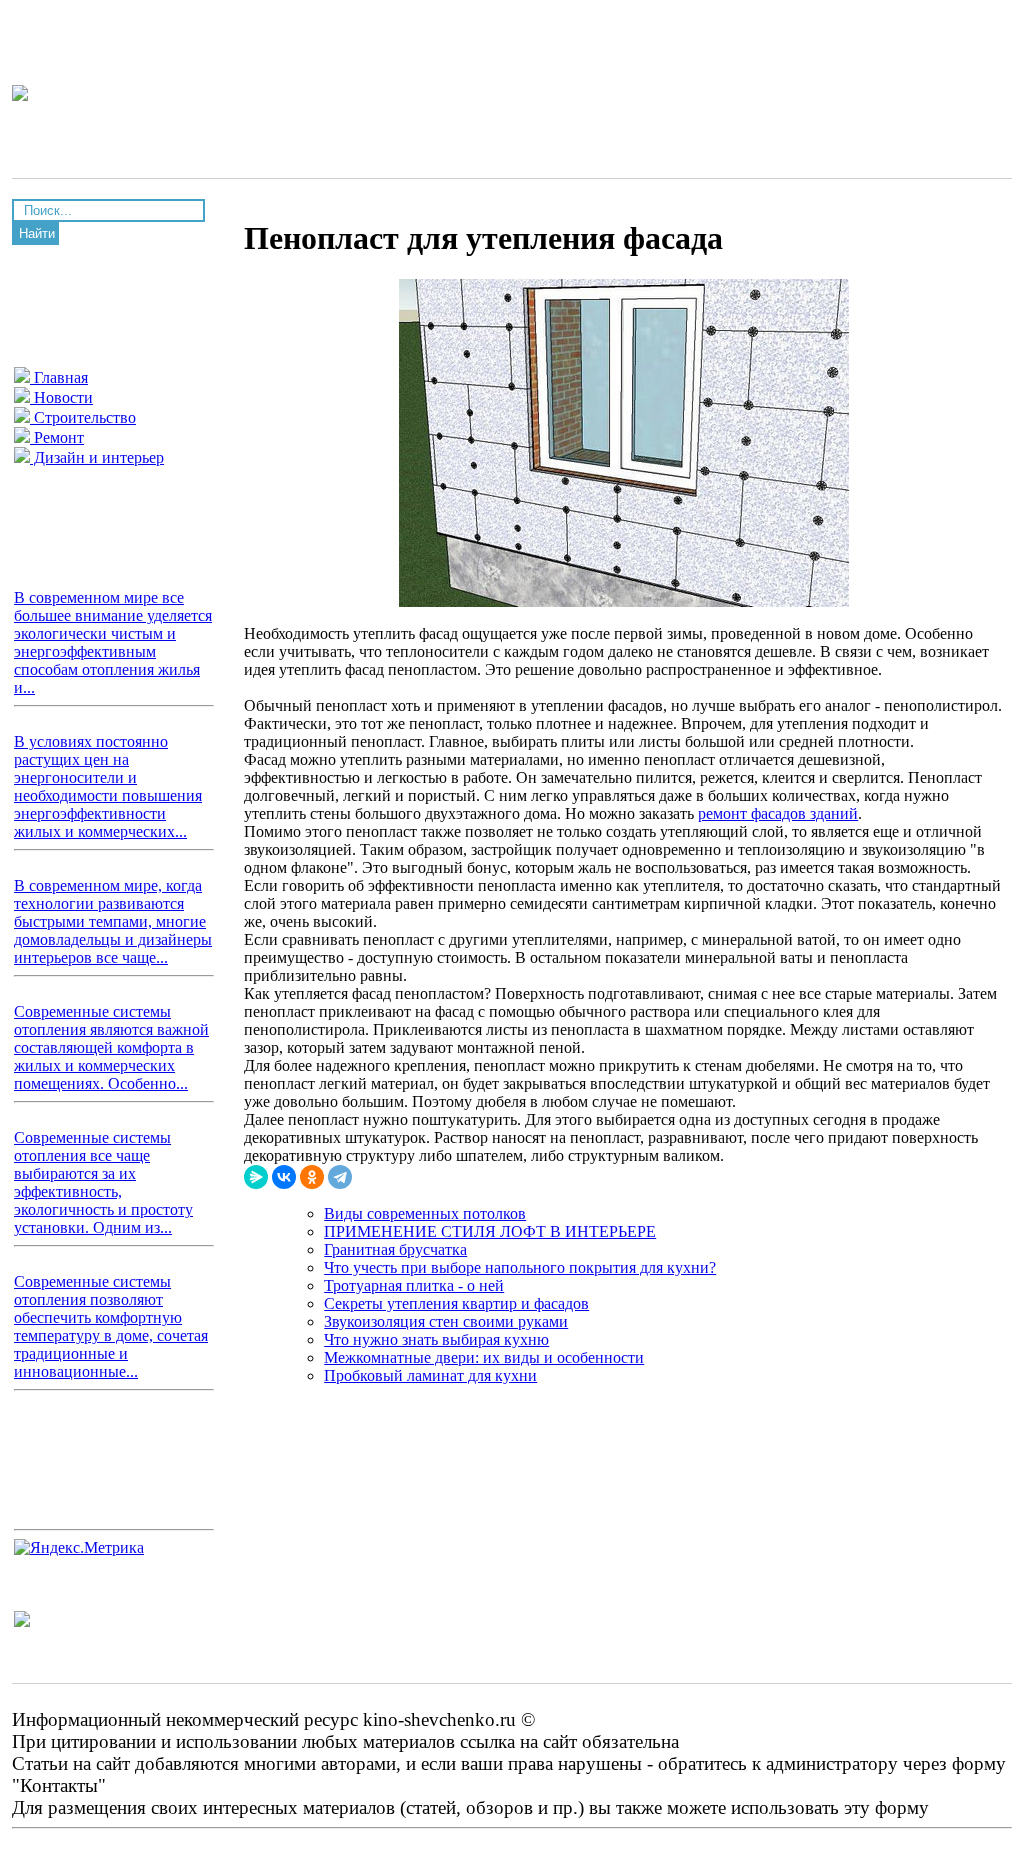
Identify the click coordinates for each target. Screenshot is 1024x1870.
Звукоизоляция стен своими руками (446, 1321)
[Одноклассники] (312, 1177)
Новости (61, 397)
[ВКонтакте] (284, 1177)
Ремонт (57, 437)
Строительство (83, 417)
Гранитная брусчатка (395, 1249)
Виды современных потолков (425, 1213)
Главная (59, 377)
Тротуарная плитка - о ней (414, 1285)
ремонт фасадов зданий (778, 813)
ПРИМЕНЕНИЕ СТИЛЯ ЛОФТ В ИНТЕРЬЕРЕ (490, 1231)
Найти (37, 233)
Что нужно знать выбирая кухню (436, 1339)
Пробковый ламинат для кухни (430, 1375)
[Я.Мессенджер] (256, 1177)
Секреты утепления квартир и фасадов (456, 1303)
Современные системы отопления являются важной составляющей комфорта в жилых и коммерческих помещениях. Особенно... (111, 1047)
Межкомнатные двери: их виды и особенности (484, 1357)
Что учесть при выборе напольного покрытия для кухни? (520, 1267)
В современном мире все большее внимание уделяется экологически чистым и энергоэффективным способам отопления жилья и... (113, 642)
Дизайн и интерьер (97, 457)
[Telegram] (340, 1177)
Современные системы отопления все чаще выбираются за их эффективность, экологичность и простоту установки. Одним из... (103, 1182)
